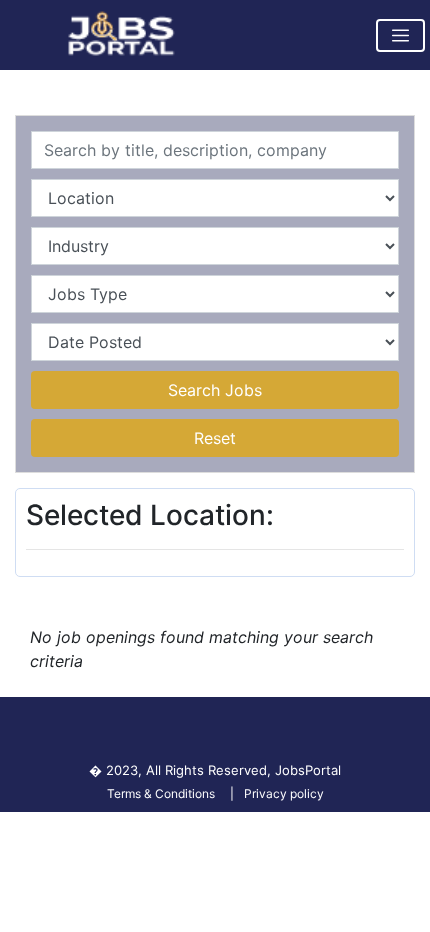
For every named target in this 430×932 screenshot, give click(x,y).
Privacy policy (284, 793)
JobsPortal (308, 770)
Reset (215, 438)
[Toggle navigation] (400, 35)
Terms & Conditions (161, 793)
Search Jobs (215, 390)
